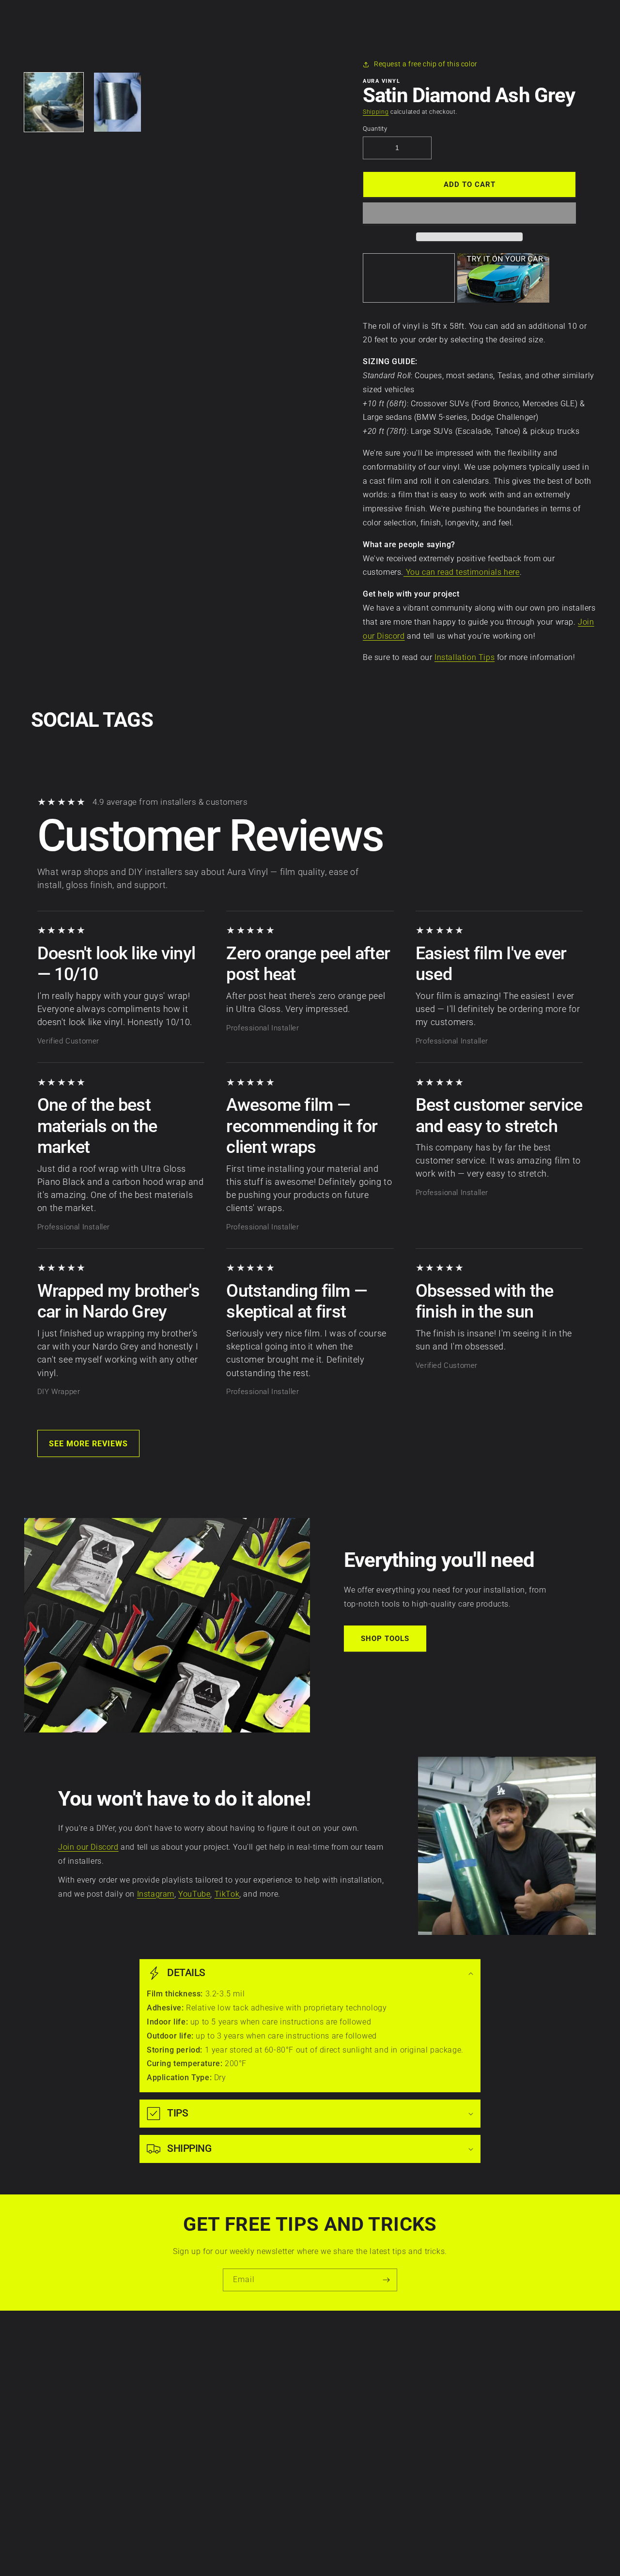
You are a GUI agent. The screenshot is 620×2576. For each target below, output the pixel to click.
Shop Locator (236, 2423)
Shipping (376, 112)
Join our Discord (88, 1847)
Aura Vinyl (295, 2552)
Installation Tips (465, 657)
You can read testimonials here (462, 572)
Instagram (156, 1894)
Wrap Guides (236, 2390)
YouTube (194, 1894)
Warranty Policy (104, 2357)
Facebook (517, 2373)
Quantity (375, 129)
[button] (469, 214)
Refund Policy (101, 2423)
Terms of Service (105, 2390)
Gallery (226, 2440)
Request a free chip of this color (426, 64)
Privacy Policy (101, 2373)
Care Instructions (243, 2357)
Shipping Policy (103, 2440)
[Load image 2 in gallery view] (118, 102)
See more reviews (88, 1444)
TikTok (227, 1894)
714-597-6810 (364, 2412)
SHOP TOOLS (385, 1639)
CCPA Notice (99, 2407)
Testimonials (235, 2457)
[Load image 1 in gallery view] (54, 102)
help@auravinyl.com (375, 2439)
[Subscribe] (386, 2280)
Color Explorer (238, 2407)
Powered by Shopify (333, 2552)
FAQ (221, 2474)
